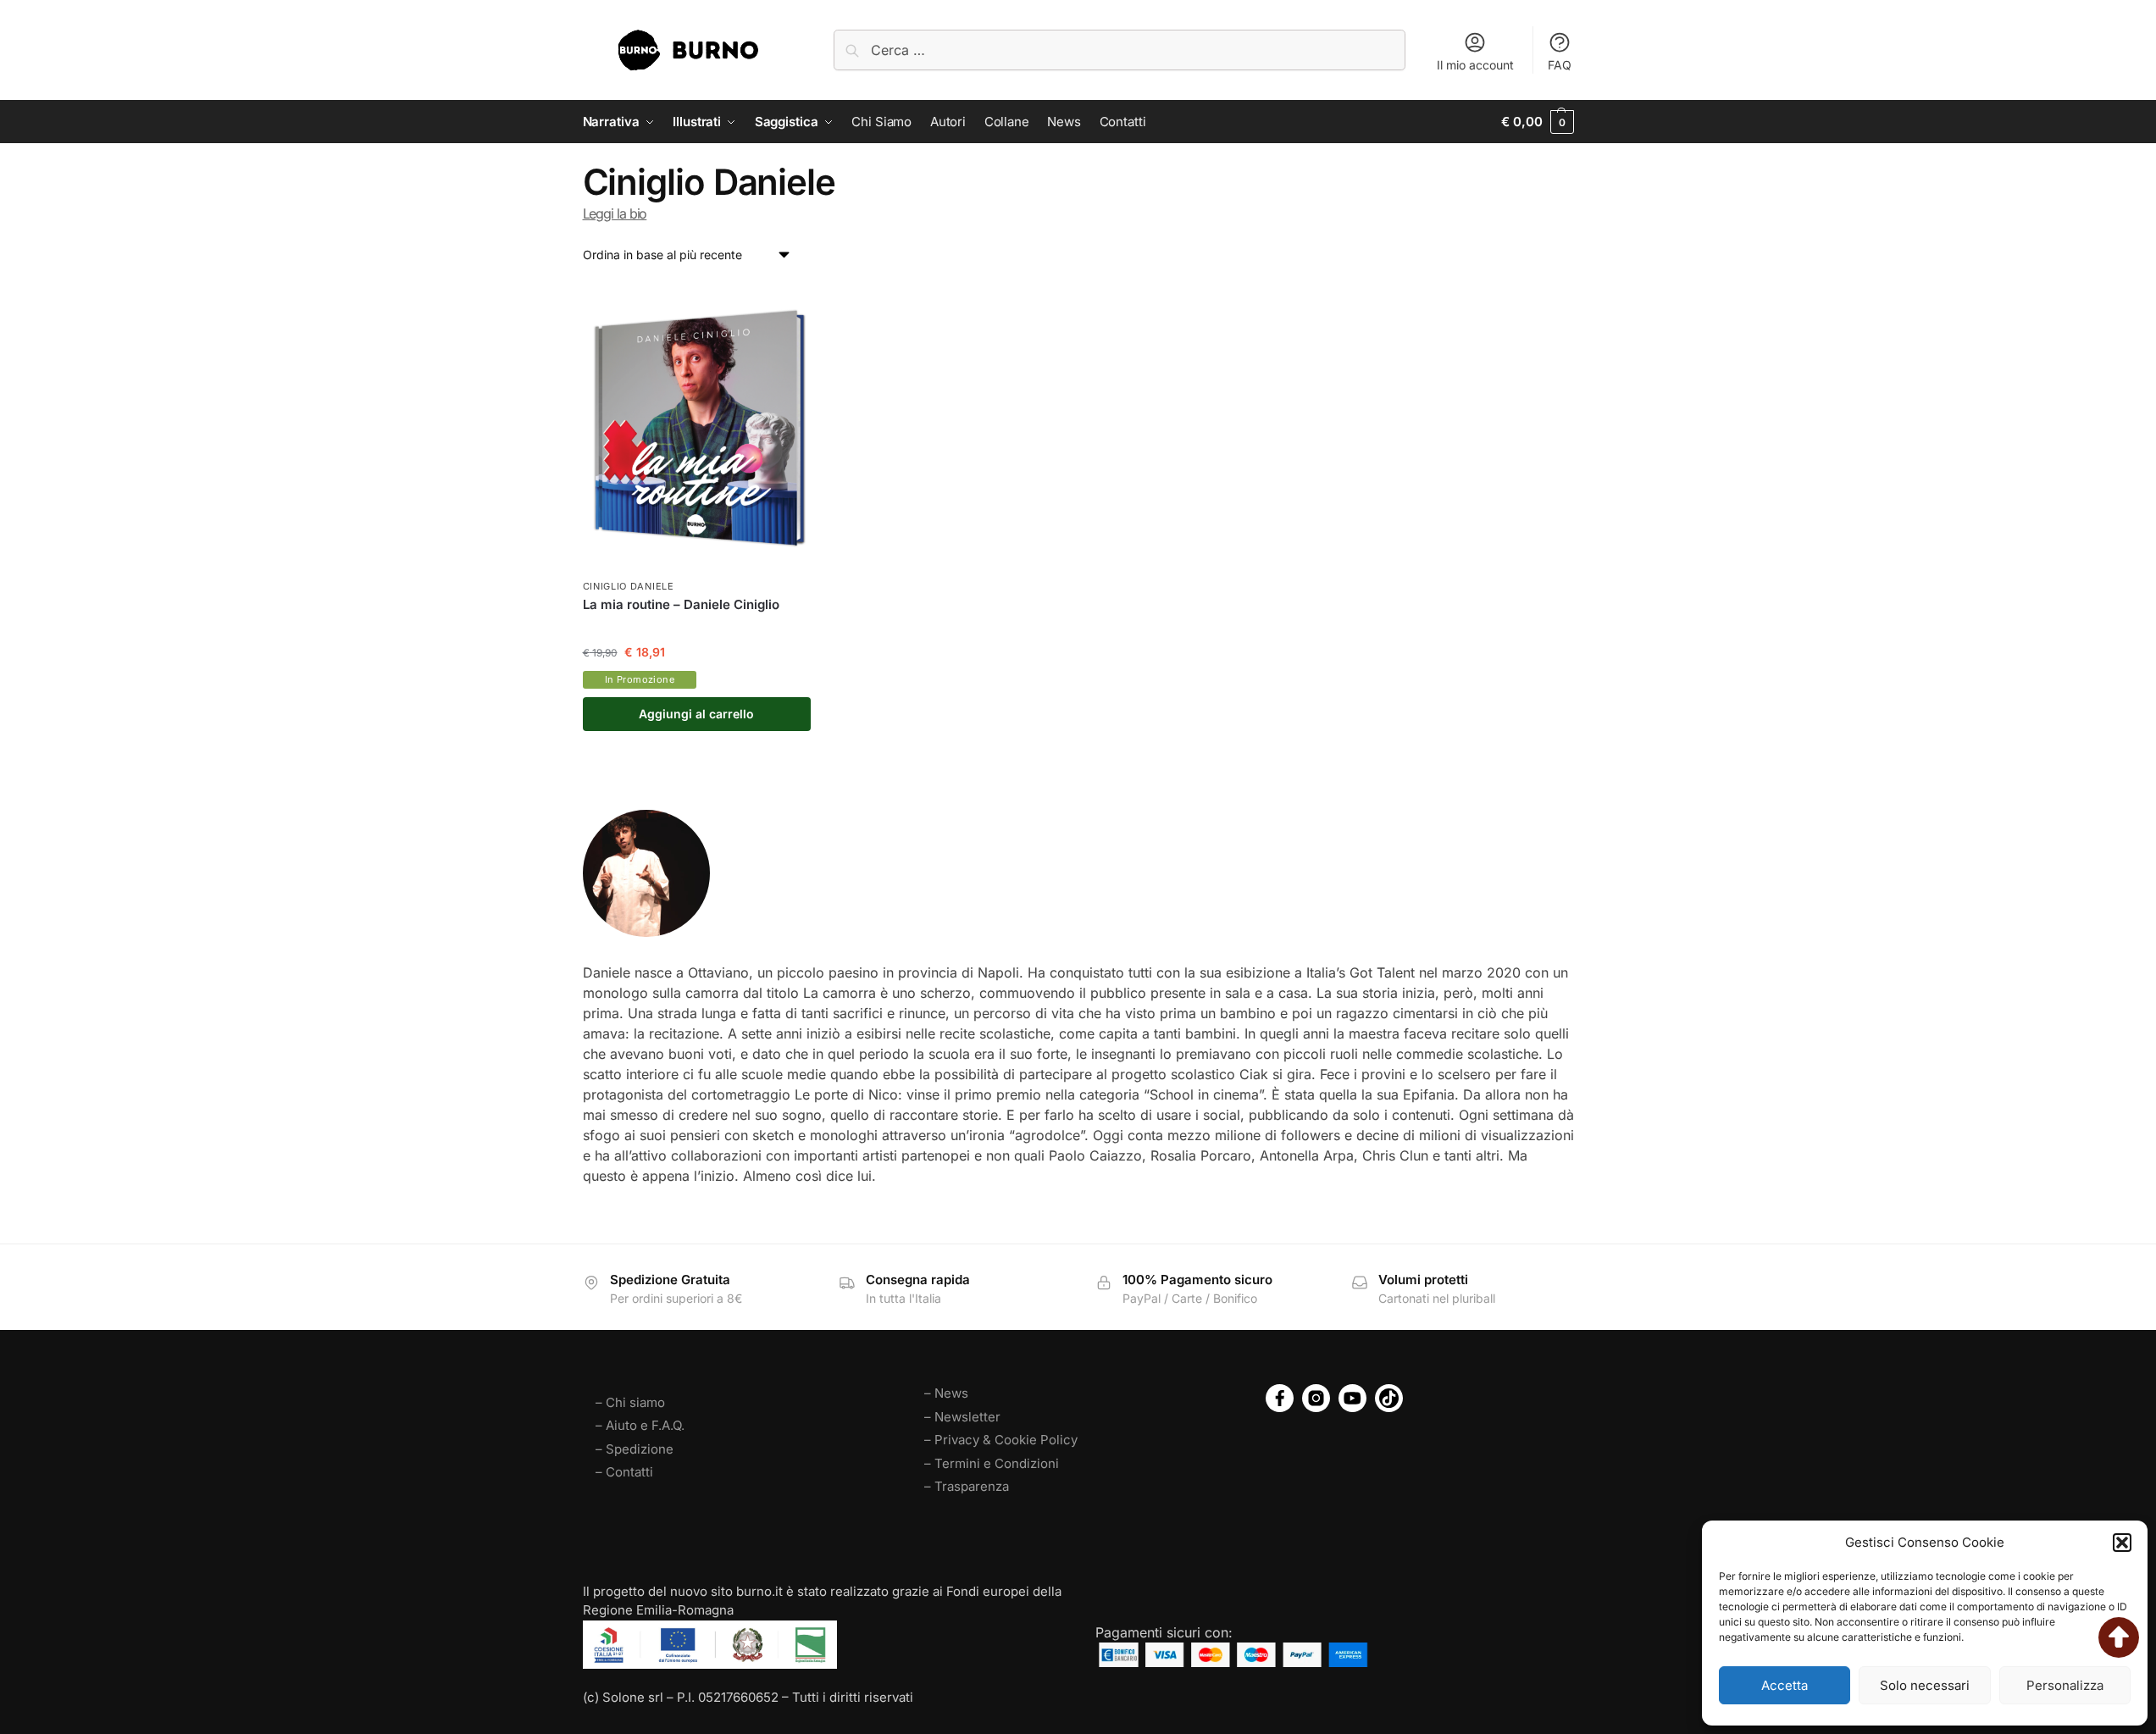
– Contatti (624, 1472)
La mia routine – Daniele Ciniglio (681, 604)
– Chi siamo (630, 1402)
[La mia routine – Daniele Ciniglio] (697, 428)
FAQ (1560, 65)
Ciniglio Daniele (629, 586)
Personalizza (2065, 1685)
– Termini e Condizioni (992, 1463)
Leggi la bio (615, 213)
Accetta (1785, 1685)
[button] (2122, 1543)
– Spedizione (635, 1449)
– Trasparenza (967, 1486)
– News (946, 1393)
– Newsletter (962, 1417)
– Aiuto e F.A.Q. (640, 1425)
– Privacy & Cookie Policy (1001, 1440)
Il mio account (1475, 65)
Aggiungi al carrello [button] (696, 714)
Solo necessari (1925, 1685)
